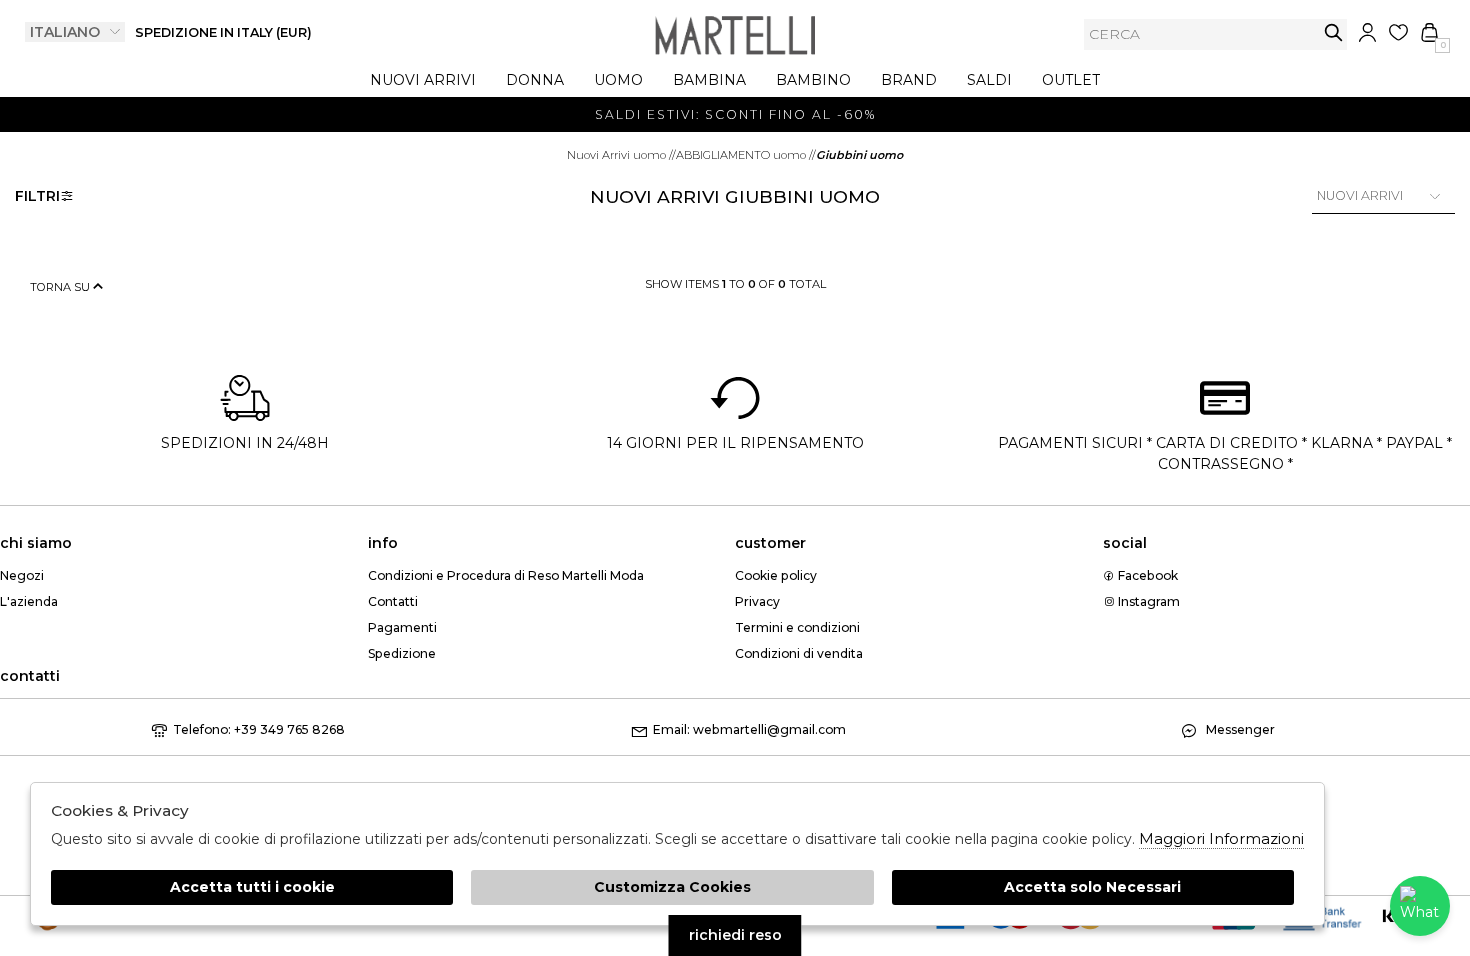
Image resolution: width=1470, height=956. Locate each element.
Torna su (61, 287)
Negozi (22, 575)
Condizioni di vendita (799, 653)
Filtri (37, 196)
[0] (1429, 32)
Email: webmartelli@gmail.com (749, 729)
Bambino (813, 80)
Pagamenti (402, 627)
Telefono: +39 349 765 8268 (259, 729)
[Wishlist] (1398, 32)
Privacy (757, 601)
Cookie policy (776, 575)
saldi (989, 80)
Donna (535, 80)
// (621, 155)
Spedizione (402, 653)
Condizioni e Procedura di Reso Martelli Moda (506, 575)
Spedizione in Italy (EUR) (223, 32)
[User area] (1367, 32)
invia (1333, 32)
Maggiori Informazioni (1221, 838)
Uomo (618, 80)
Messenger (1239, 729)
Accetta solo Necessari (1092, 887)
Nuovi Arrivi (423, 80)
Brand (909, 80)
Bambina (709, 80)
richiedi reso (735, 935)
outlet (1071, 80)
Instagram (1147, 601)
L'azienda (29, 601)
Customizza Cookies (672, 887)
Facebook (1146, 575)
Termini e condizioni (797, 627)
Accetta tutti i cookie (252, 887)
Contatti (393, 601)
